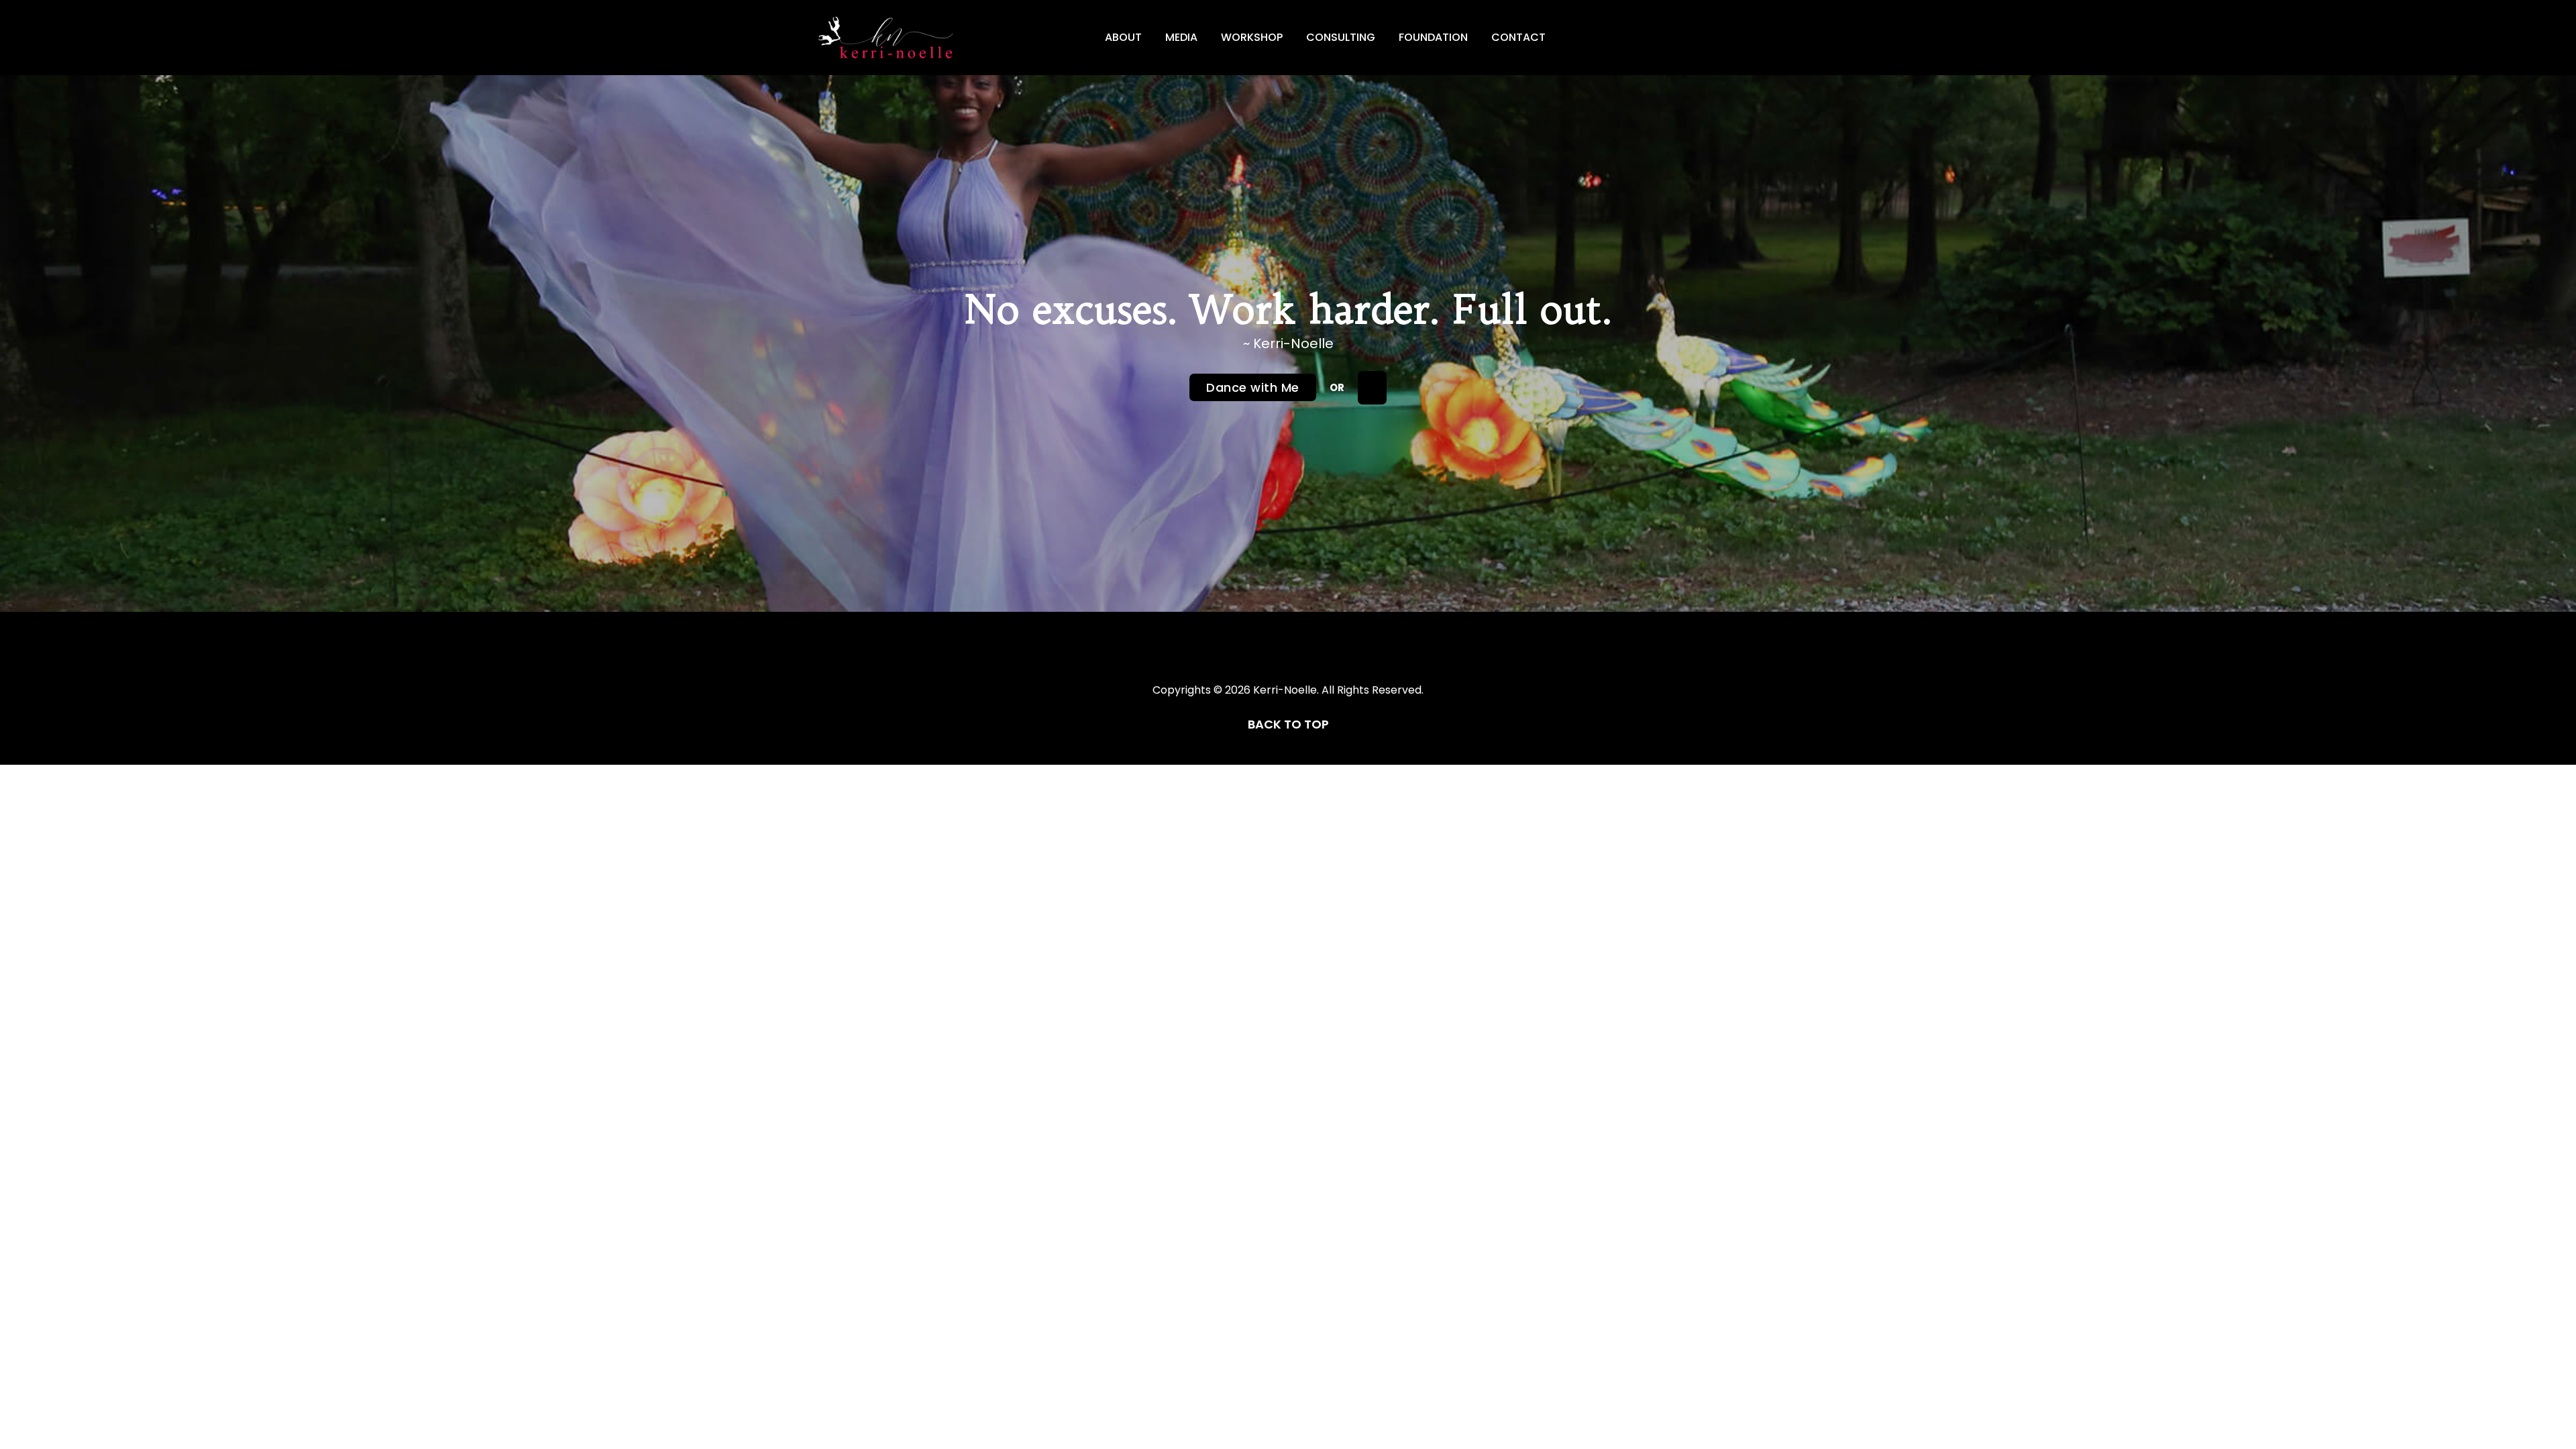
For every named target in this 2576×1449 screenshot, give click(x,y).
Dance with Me (1253, 387)
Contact (1518, 37)
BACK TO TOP (1288, 724)
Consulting (1341, 37)
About (1123, 37)
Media (1181, 37)
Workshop (1252, 37)
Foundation (1433, 37)
